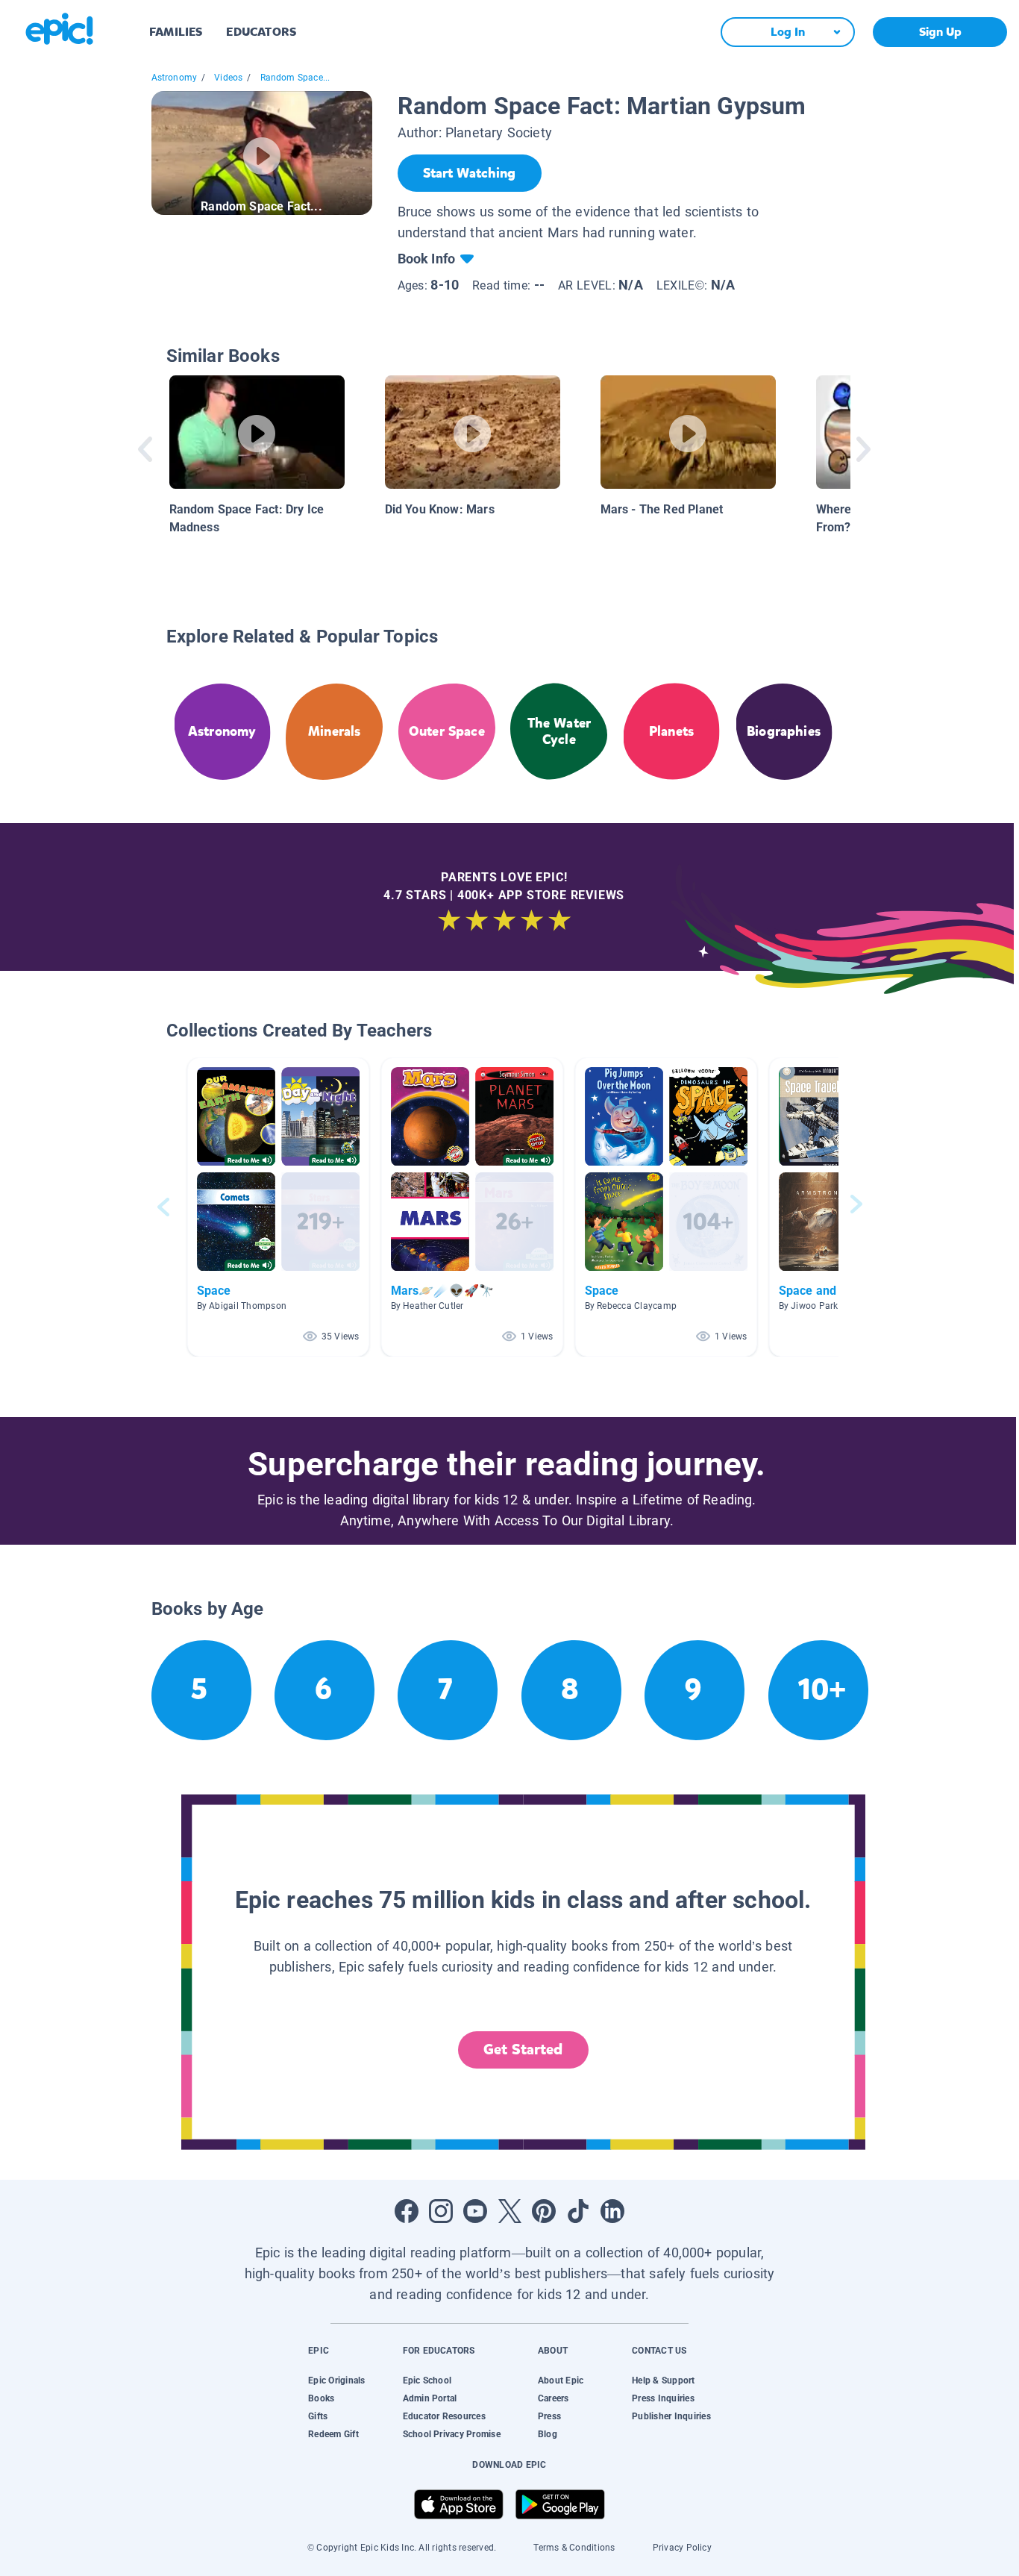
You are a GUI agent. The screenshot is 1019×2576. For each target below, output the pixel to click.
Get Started (523, 2050)
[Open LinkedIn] (612, 2211)
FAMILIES (176, 32)
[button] (278, 1207)
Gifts (318, 2416)
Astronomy (175, 78)
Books (321, 2398)
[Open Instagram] (441, 2211)
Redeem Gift (333, 2434)
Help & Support (663, 2380)
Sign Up (940, 32)
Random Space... (295, 78)
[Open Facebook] (407, 2211)
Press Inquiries (663, 2398)
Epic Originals (336, 2380)
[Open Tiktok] (578, 2211)
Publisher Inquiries (671, 2416)
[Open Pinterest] (544, 2211)
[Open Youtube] (475, 2211)
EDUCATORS (261, 32)
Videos (228, 78)
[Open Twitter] (509, 2211)
